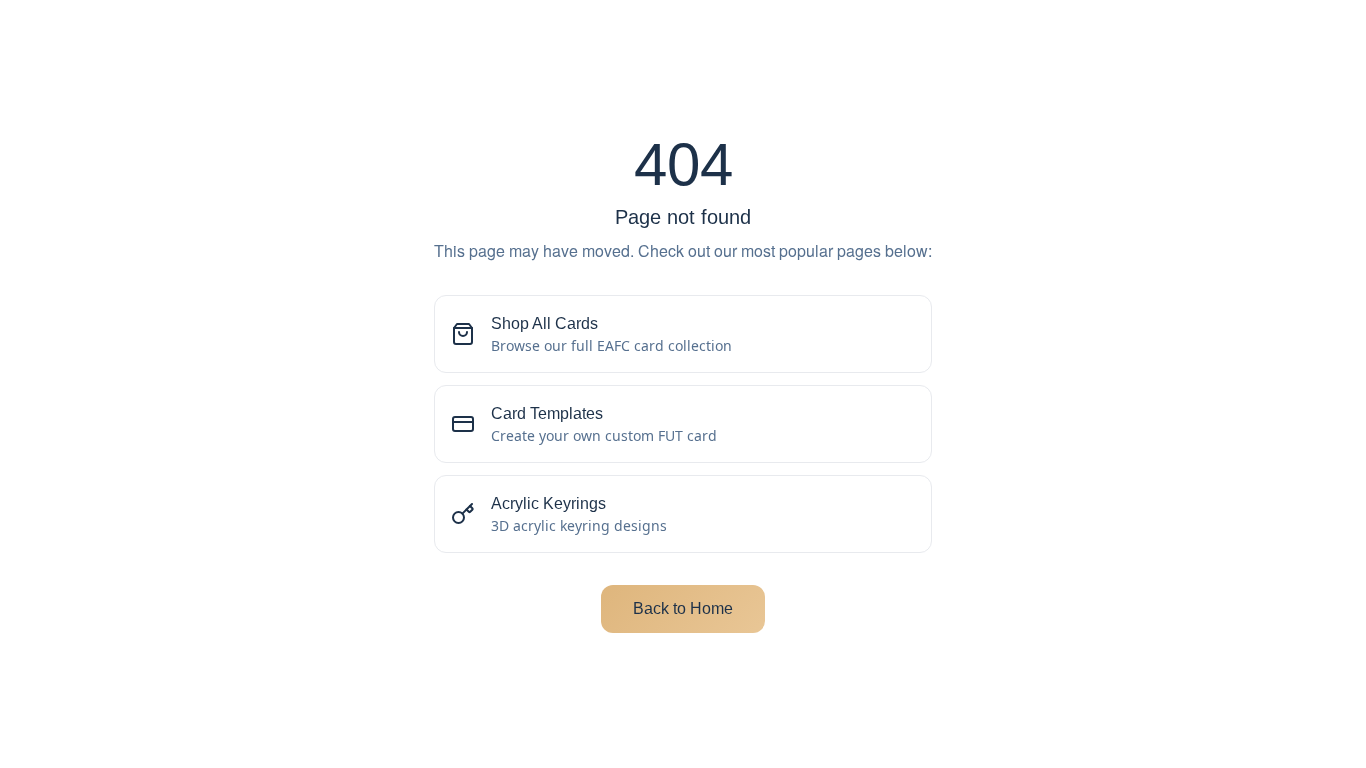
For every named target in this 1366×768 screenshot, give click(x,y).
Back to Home (683, 608)
